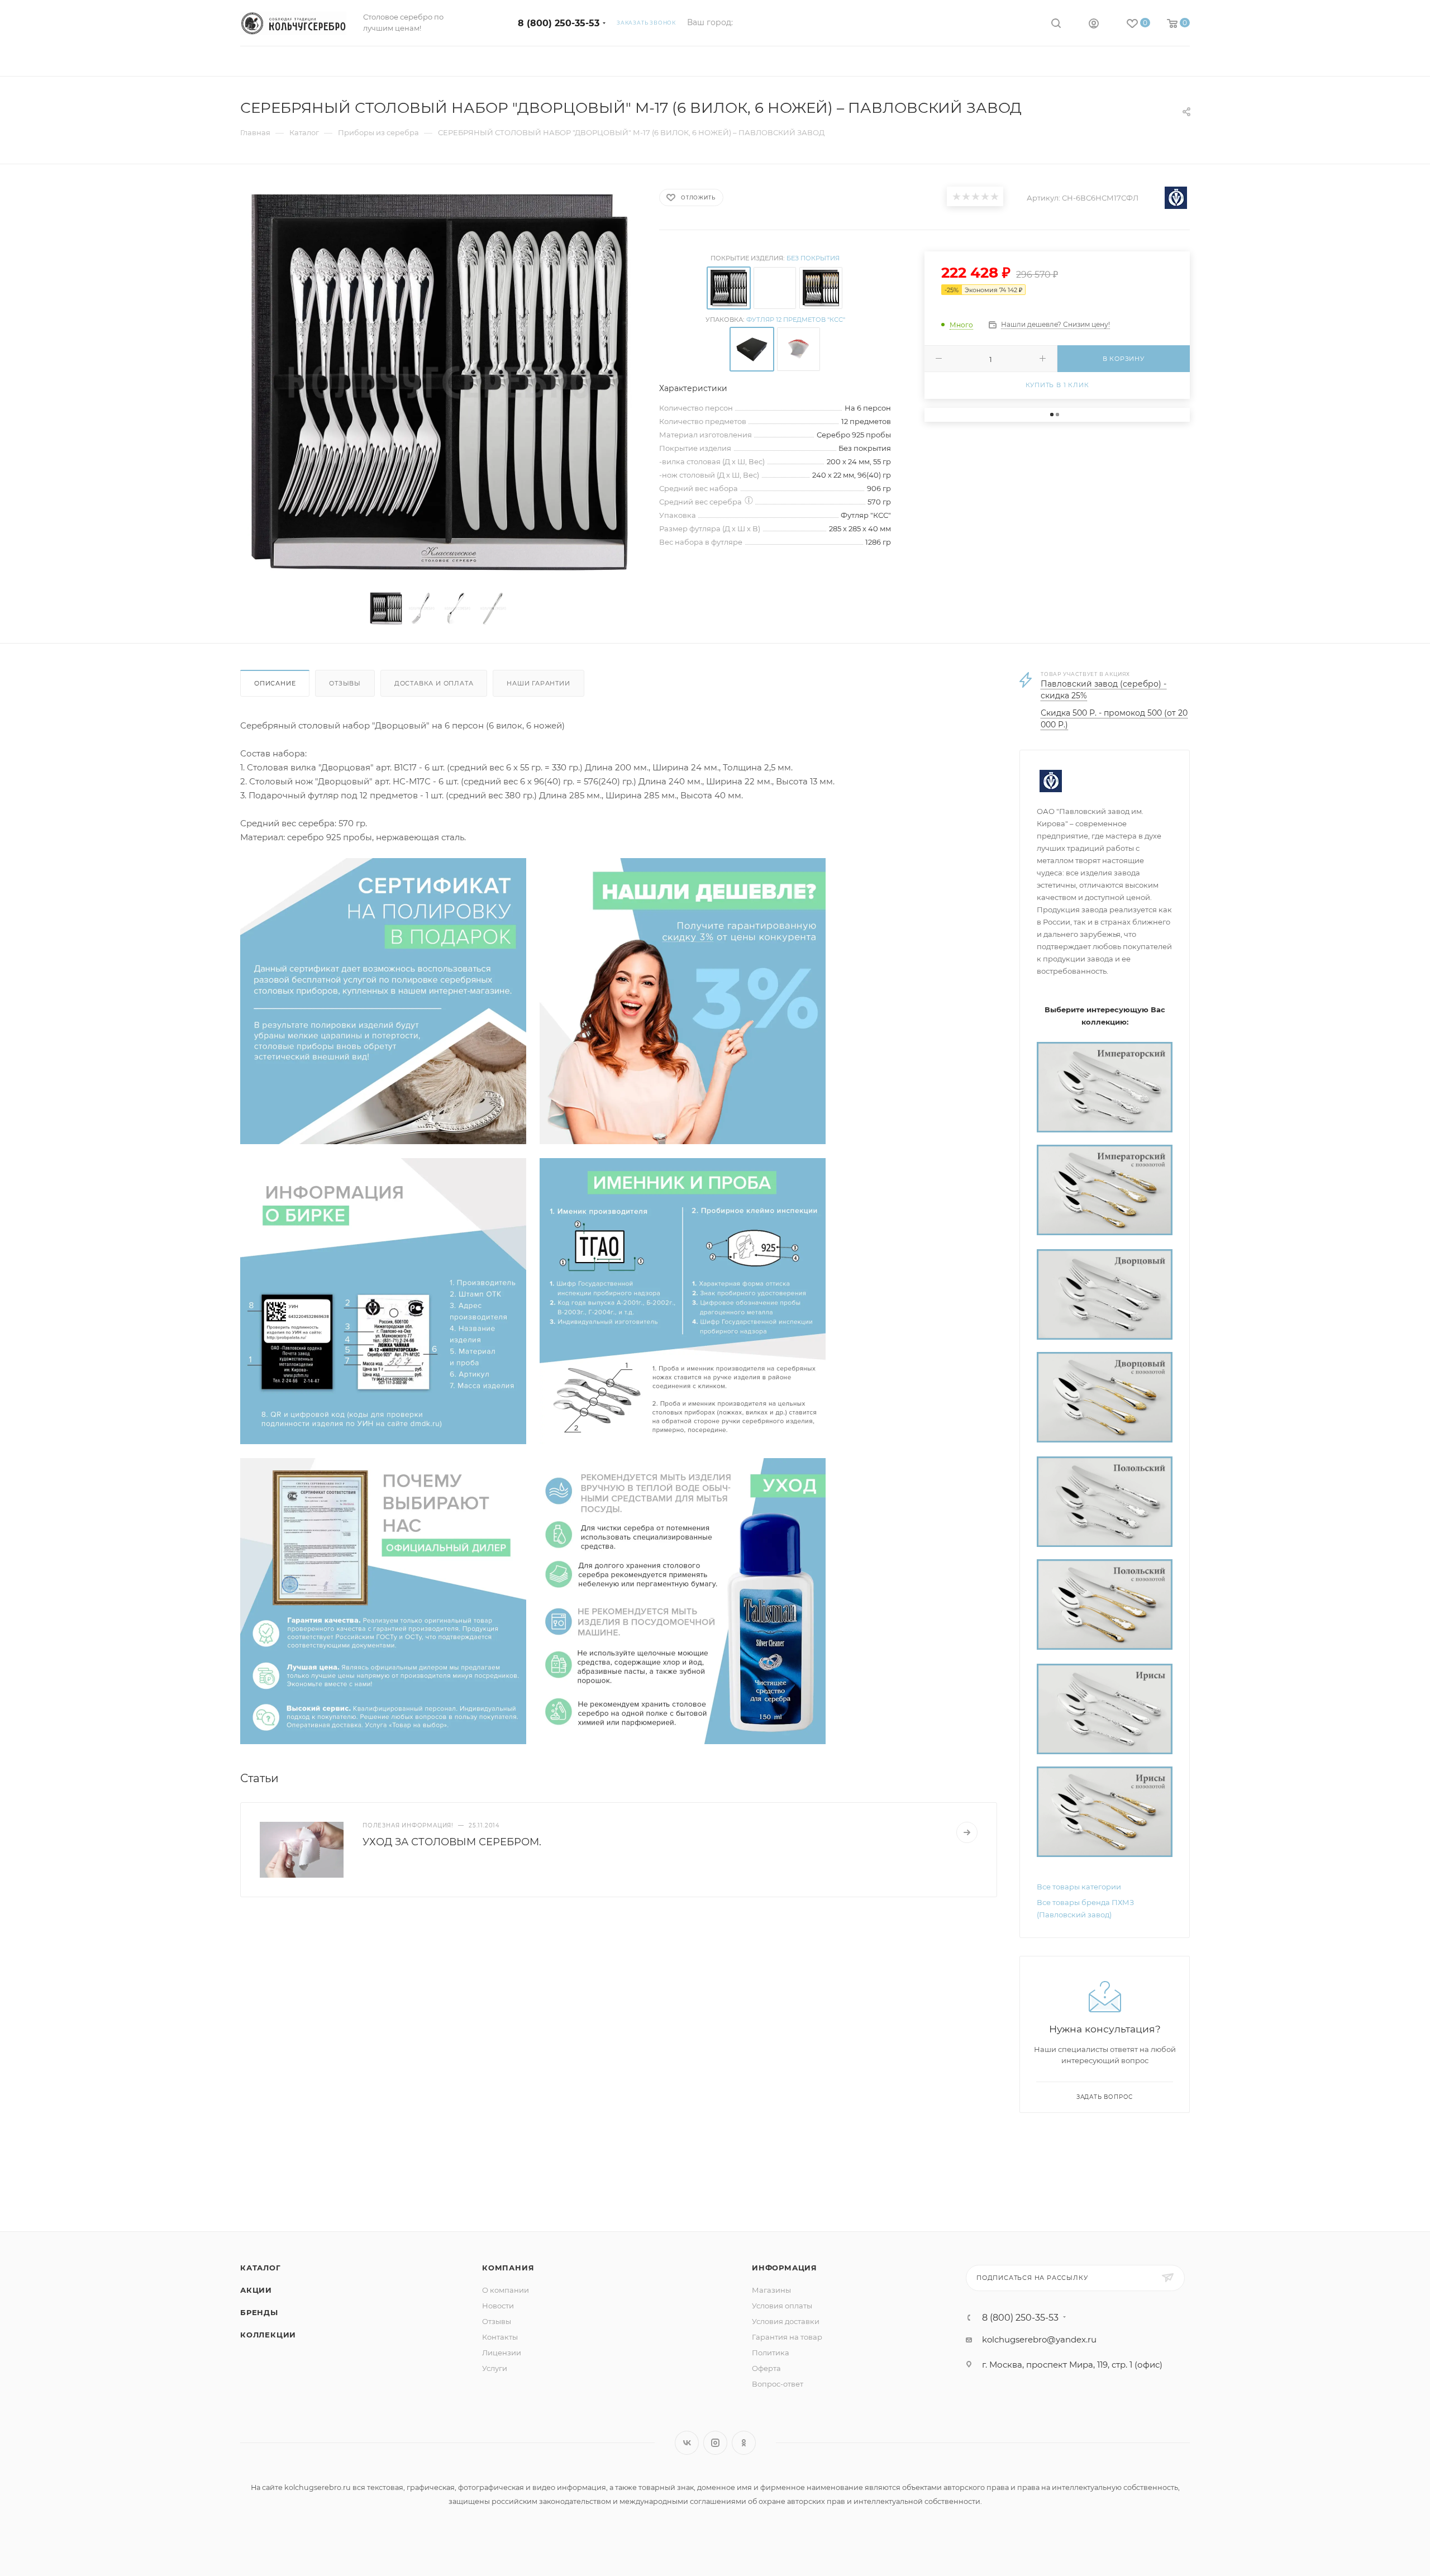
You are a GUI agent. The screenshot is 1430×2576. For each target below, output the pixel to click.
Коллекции (268, 2335)
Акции (256, 2290)
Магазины (771, 2290)
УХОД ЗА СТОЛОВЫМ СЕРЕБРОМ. (452, 1842)
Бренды (259, 2312)
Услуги (495, 2368)
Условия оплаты (782, 2306)
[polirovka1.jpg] (383, 1000)
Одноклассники (744, 2443)
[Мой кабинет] (1094, 25)
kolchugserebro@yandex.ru (1039, 2339)
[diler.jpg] (383, 1600)
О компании (506, 2290)
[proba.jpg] (683, 1300)
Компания (508, 2268)
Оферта (766, 2368)
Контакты (500, 2337)
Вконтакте (687, 2443)
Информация (785, 2268)
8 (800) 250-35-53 (559, 23)
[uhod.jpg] (683, 1600)
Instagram (715, 2443)
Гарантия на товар (787, 2337)
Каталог (261, 2268)
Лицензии (502, 2353)
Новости (498, 2306)
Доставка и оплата (434, 683)
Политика (771, 2353)
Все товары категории (1079, 1887)
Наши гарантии (538, 683)
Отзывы (345, 683)
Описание (275, 683)
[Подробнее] (967, 1832)
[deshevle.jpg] (683, 1000)
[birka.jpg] (383, 1300)
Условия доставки (786, 2321)
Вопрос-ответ (778, 2384)
